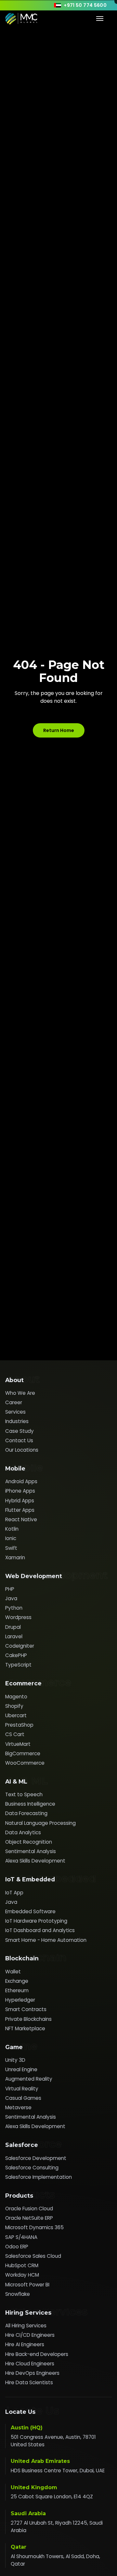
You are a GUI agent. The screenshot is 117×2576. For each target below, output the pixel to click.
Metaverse (18, 2107)
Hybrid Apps (20, 1501)
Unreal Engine (21, 2069)
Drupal (13, 1627)
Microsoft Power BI (27, 2285)
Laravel (14, 1636)
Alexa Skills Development (35, 1861)
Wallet (13, 1972)
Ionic (11, 1538)
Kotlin (12, 1529)
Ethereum (17, 1990)
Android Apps (21, 1481)
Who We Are (20, 1393)
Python (14, 1608)
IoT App (14, 1893)
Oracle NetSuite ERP (29, 2218)
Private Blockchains (28, 2019)
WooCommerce (25, 1763)
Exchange (17, 1981)
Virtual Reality (22, 2089)
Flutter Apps (20, 1510)
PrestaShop (19, 1725)
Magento (16, 1697)
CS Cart (15, 1734)
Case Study (19, 1431)
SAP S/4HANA (21, 2237)
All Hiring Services (26, 2326)
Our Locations (22, 1450)
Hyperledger (20, 2000)
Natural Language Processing (40, 1823)
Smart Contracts (26, 2009)
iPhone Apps (20, 1491)
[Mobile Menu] (100, 19)
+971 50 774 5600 (85, 5)
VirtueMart (18, 1744)
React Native (21, 1519)
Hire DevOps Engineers (32, 2373)
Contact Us (19, 1440)
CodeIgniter (20, 1646)
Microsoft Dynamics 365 (34, 2227)
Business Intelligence (30, 1804)
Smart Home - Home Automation (46, 1940)
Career (14, 1402)
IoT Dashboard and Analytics (40, 1930)
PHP (10, 1589)
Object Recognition (29, 1842)
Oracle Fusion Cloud (29, 2209)
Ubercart (16, 1715)
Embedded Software (30, 1911)
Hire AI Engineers (25, 2344)
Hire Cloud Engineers (30, 2364)
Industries (17, 1421)
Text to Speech (24, 1794)
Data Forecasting (26, 1813)
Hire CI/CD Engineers (30, 2335)
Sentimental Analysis (31, 1851)
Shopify (14, 1706)
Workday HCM (22, 2275)
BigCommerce (23, 1753)
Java (11, 1598)
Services (15, 1412)
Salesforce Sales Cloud (33, 2256)
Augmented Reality (29, 2079)
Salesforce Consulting (32, 2168)
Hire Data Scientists (29, 2382)
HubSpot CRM (22, 2265)
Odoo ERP (17, 2247)
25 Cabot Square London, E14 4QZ (52, 2497)
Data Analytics (23, 1832)
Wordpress (18, 1617)
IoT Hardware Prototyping (36, 1921)
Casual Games (23, 2098)
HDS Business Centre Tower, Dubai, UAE (58, 2471)
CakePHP (16, 1655)
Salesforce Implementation (39, 2177)
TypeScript (18, 1665)
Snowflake (18, 2294)
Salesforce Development (36, 2158)
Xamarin (15, 1557)
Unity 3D (15, 2060)
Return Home (59, 730)
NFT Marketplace (25, 2028)
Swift (11, 1548)
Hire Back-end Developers (37, 2354)
